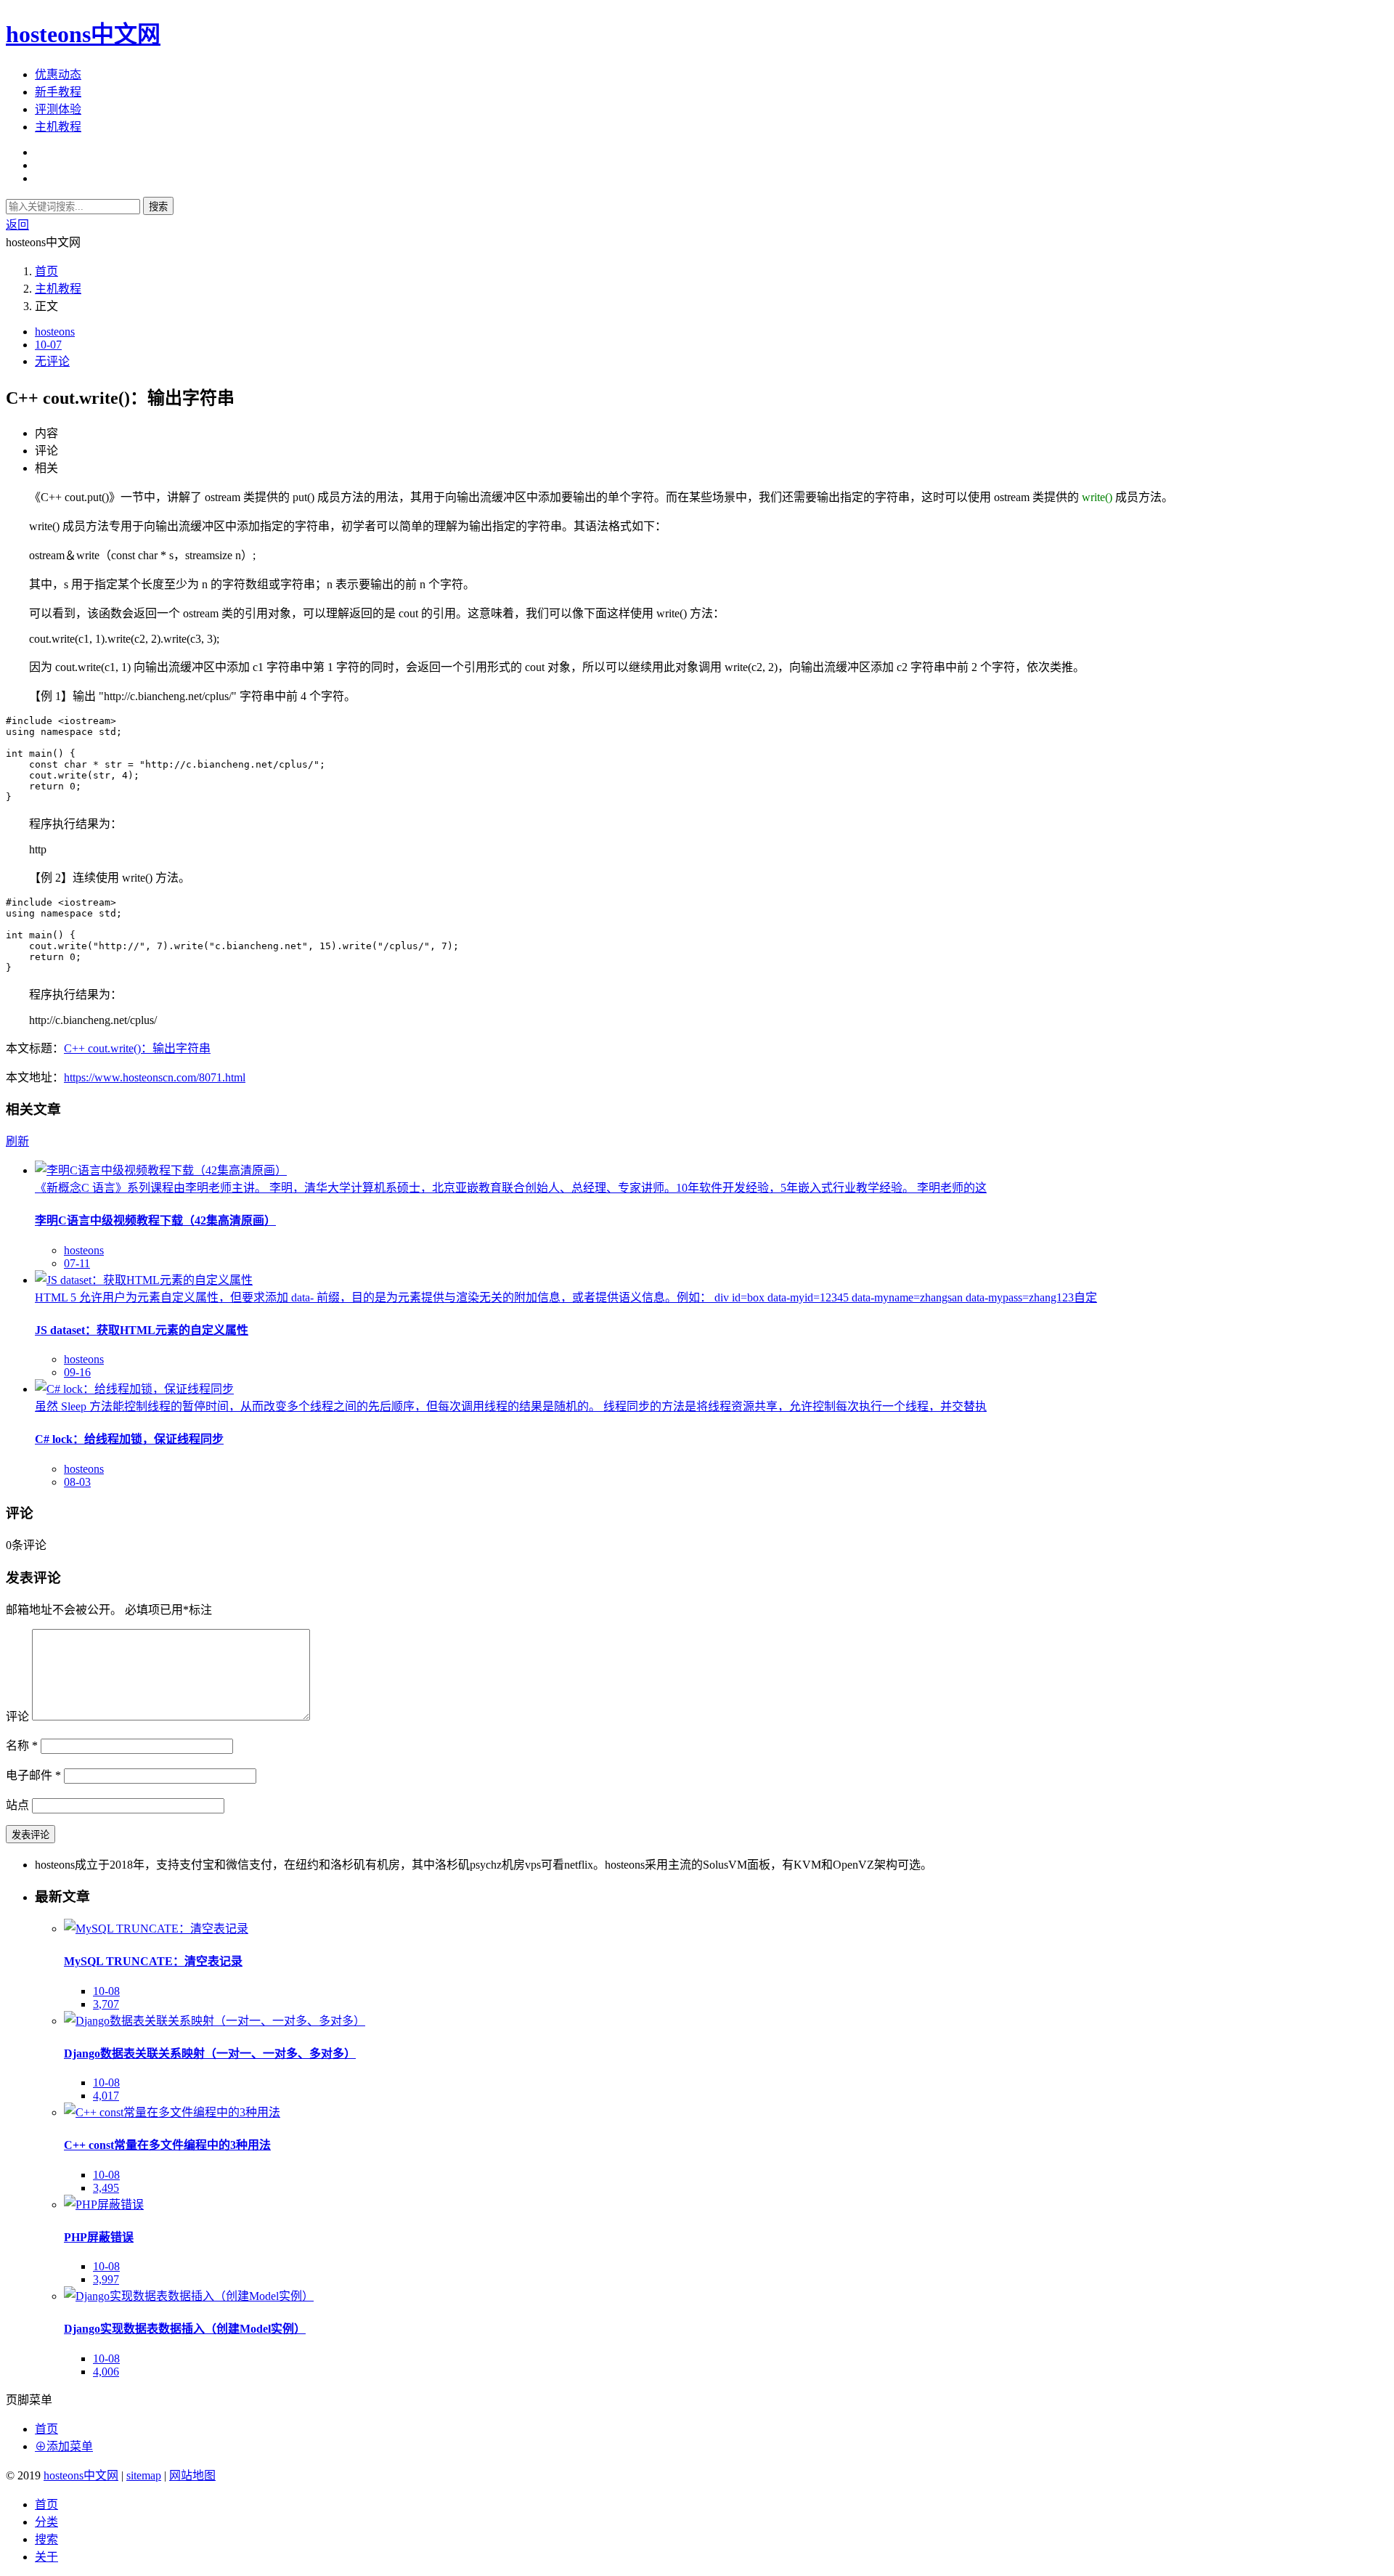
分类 (46, 2522)
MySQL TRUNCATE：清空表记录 (153, 1961)
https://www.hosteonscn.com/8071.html (155, 1077)
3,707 (106, 2004)
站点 (17, 1805)
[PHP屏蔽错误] (104, 2205)
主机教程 (58, 127)
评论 (17, 1716)
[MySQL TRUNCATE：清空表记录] (156, 1929)
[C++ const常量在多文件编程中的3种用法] (172, 2112)
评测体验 (58, 109)
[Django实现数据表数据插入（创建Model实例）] (189, 2296)
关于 (46, 2557)
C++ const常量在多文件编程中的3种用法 (167, 2145)
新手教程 (58, 92)
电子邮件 (33, 1775)
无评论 (52, 361)
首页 (46, 271)
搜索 (158, 207)
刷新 (17, 1141)
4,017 (106, 2096)
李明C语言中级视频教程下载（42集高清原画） (155, 1220)
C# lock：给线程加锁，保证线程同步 (129, 1439)
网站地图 (192, 2475)
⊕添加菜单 (64, 2446)
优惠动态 (58, 74)
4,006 (106, 2372)
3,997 (106, 2279)
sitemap (144, 2475)
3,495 (106, 2188)
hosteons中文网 (83, 34)
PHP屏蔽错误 (99, 2237)
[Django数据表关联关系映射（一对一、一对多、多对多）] (215, 2021)
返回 (17, 225)
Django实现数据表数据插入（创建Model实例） (185, 2329)
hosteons (55, 332)
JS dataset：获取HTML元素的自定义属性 (142, 1330)
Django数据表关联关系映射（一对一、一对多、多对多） (210, 2053)
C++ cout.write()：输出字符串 (137, 1048)
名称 (22, 1746)
